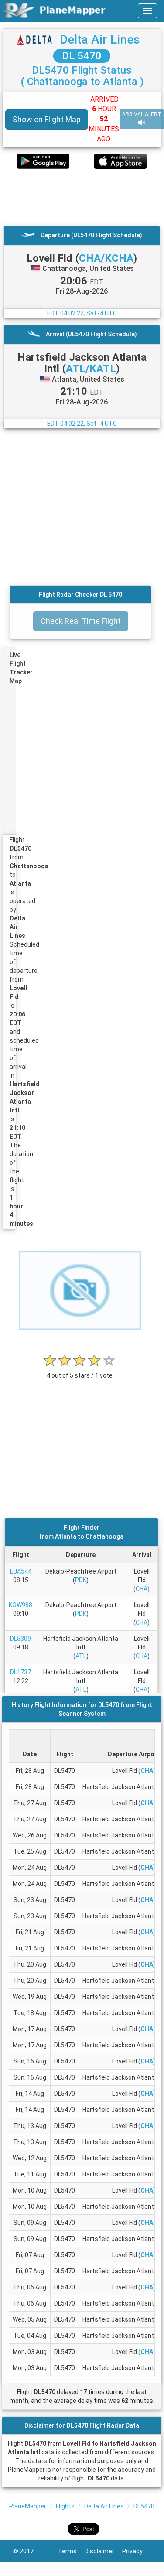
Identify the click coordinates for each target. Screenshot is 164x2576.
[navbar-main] (147, 11)
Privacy (136, 2551)
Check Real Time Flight (81, 621)
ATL (81, 1656)
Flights (65, 2506)
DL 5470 (82, 56)
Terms (71, 2551)
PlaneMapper (28, 2506)
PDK (81, 1580)
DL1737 (20, 1672)
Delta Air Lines (100, 39)
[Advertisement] (82, 197)
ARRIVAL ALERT (142, 114)
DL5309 (20, 1639)
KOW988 (20, 1605)
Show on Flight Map (47, 119)
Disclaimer (103, 2551)
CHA (142, 1589)
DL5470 (144, 2506)
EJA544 (21, 1571)
